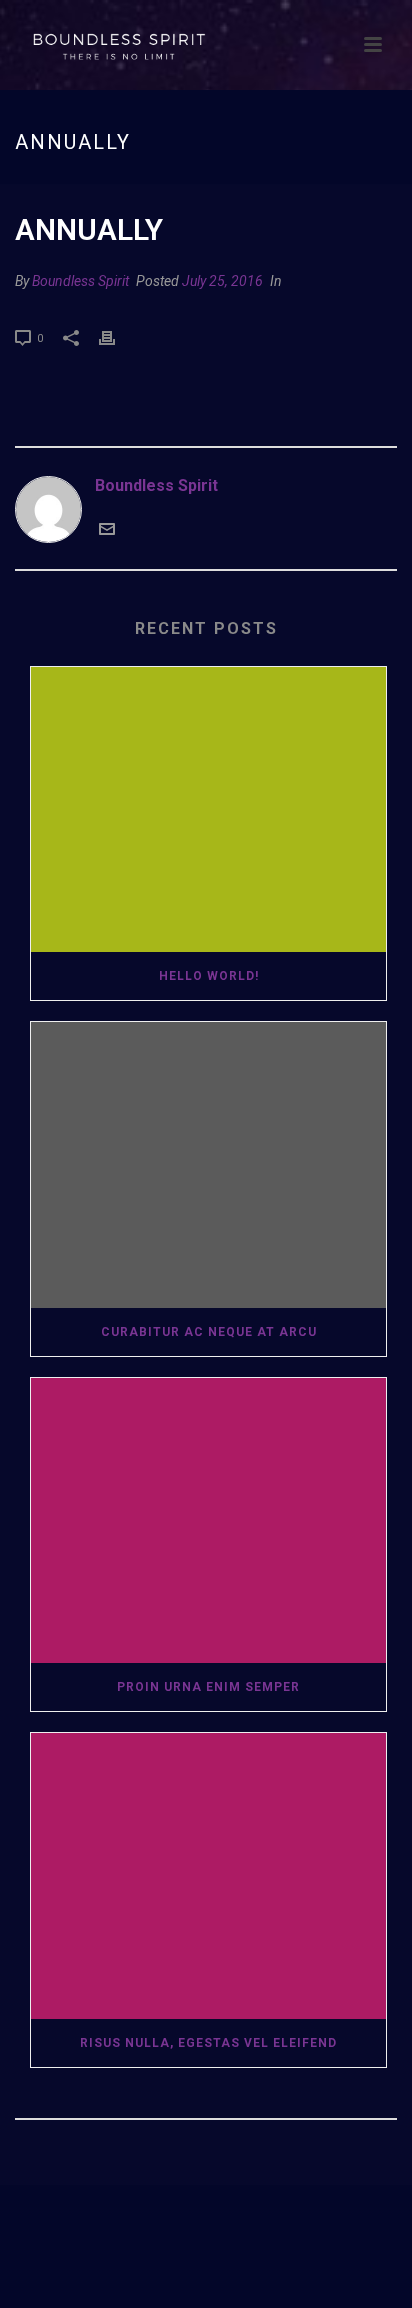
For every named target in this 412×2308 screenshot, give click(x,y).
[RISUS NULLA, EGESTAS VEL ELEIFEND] (208, 1875)
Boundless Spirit (80, 281)
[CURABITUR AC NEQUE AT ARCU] (208, 1164)
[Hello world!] (208, 809)
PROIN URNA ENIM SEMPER (208, 1687)
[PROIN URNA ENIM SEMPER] (208, 1520)
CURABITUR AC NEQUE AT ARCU (209, 1332)
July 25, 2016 (222, 281)
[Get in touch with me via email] (107, 531)
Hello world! (209, 976)
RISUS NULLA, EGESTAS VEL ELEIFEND (208, 2043)
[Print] (117, 336)
